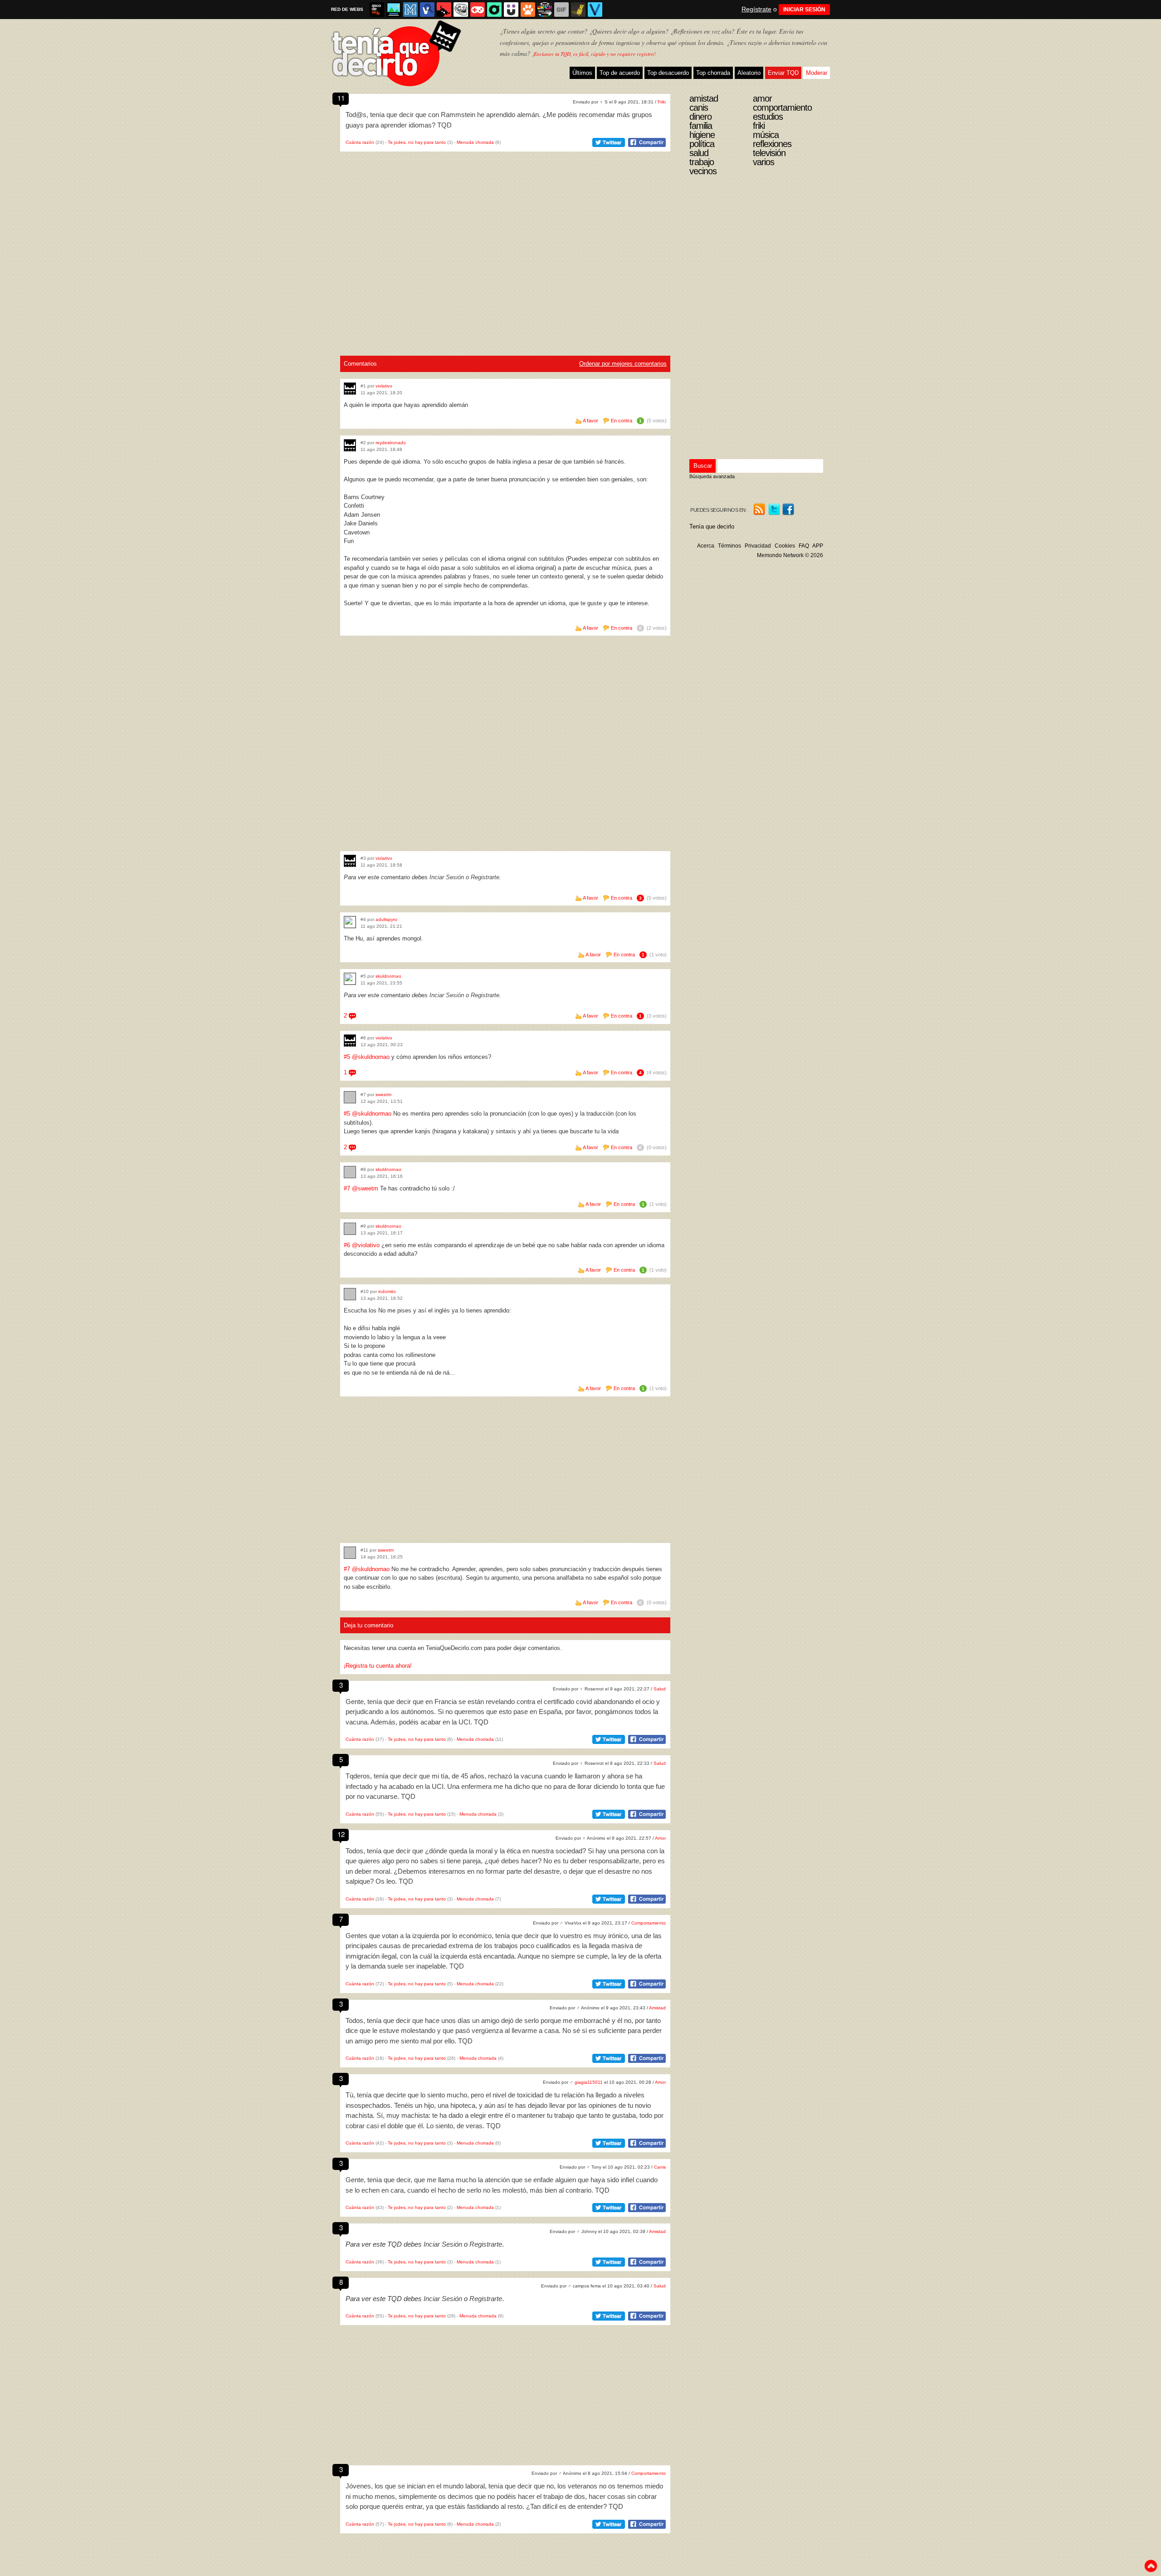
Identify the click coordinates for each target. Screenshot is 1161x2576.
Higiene (702, 135)
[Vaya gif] (561, 10)
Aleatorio (749, 73)
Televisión (769, 153)
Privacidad (758, 546)
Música (766, 135)
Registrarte (485, 877)
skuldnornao (388, 976)
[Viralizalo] (595, 10)
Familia (701, 126)
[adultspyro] (350, 922)
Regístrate (756, 9)
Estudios (768, 117)
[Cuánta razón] (394, 10)
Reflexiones (772, 144)
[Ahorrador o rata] (578, 10)
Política (702, 144)
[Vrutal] (478, 10)
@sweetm (365, 1188)
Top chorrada (713, 73)
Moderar (817, 73)
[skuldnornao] (350, 979)
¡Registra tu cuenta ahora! (378, 1666)
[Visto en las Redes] (427, 10)
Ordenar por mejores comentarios (623, 364)
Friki (662, 102)
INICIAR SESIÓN (804, 10)
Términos (729, 546)
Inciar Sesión (447, 877)
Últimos (582, 73)
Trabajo (702, 162)
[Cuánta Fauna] (528, 10)
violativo (384, 386)
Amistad (657, 2008)
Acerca (706, 546)
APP (818, 546)
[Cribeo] (494, 10)
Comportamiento (649, 1923)
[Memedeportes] (410, 10)
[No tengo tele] (545, 10)
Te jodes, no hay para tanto (417, 142)
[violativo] (350, 389)
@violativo (366, 1245)
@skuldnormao (372, 1114)
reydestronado (391, 443)
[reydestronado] (350, 445)
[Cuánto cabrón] (461, 10)
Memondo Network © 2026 (790, 555)
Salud (660, 1689)
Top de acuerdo (620, 73)
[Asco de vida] (377, 10)
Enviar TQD (783, 73)
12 (341, 1834)
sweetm (383, 1095)
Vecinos (703, 171)
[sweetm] (350, 1097)
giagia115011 (589, 2082)
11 (341, 98)
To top (1151, 2566)
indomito (387, 1291)
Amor (660, 1838)
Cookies (785, 546)
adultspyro (386, 919)
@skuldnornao (371, 1057)
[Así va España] (444, 10)
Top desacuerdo (668, 73)
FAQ (804, 546)
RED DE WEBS (347, 9)
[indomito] (350, 1294)
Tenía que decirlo (712, 526)
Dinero (700, 117)
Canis (660, 2167)
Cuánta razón (360, 142)
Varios (763, 162)
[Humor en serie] (511, 10)
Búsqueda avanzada (712, 476)
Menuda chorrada (475, 142)
